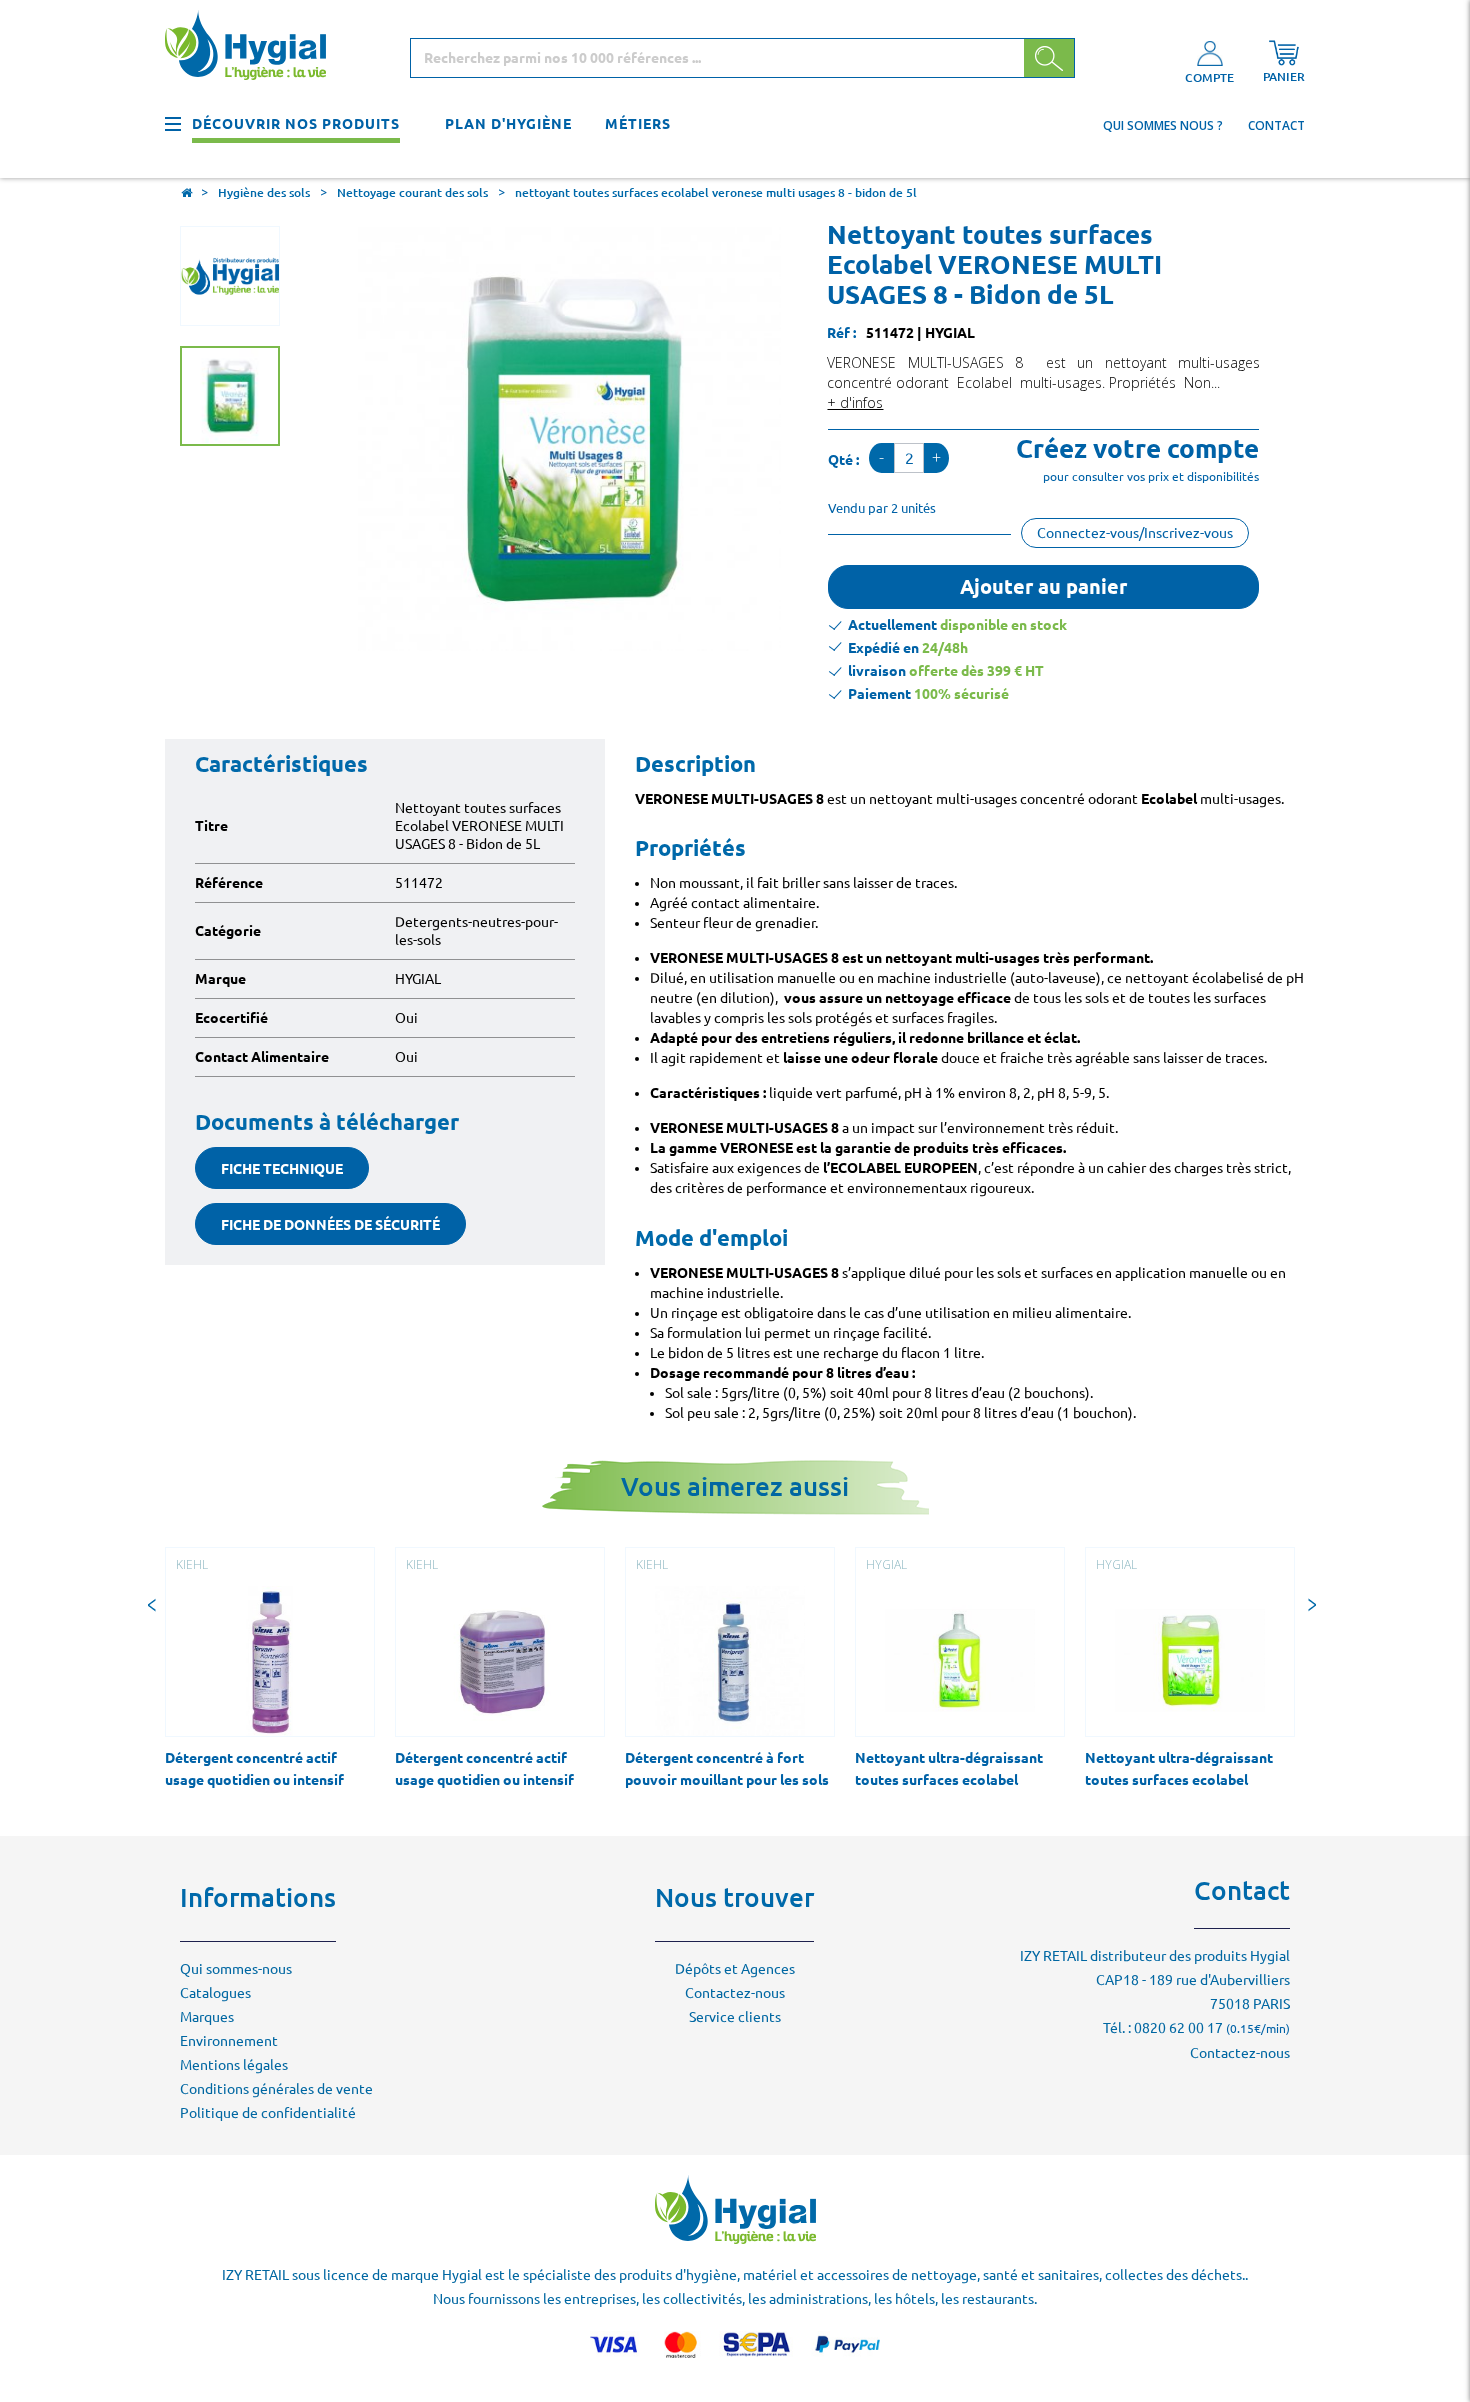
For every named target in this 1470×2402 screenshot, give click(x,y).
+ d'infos (855, 402)
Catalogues (215, 1993)
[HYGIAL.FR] (253, 48)
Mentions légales (234, 2065)
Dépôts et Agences (735, 1969)
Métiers (638, 124)
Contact (1276, 125)
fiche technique (282, 1169)
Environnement (229, 2041)
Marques (207, 2017)
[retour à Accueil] (186, 195)
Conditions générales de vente (276, 2089)
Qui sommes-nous (236, 1969)
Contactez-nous (735, 1993)
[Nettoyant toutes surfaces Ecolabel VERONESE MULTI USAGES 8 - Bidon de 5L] (230, 396)
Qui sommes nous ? (1163, 125)
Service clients (735, 2017)
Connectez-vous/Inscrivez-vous (1135, 533)
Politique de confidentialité (268, 2113)
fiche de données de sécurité (330, 1225)
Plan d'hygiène (508, 124)
